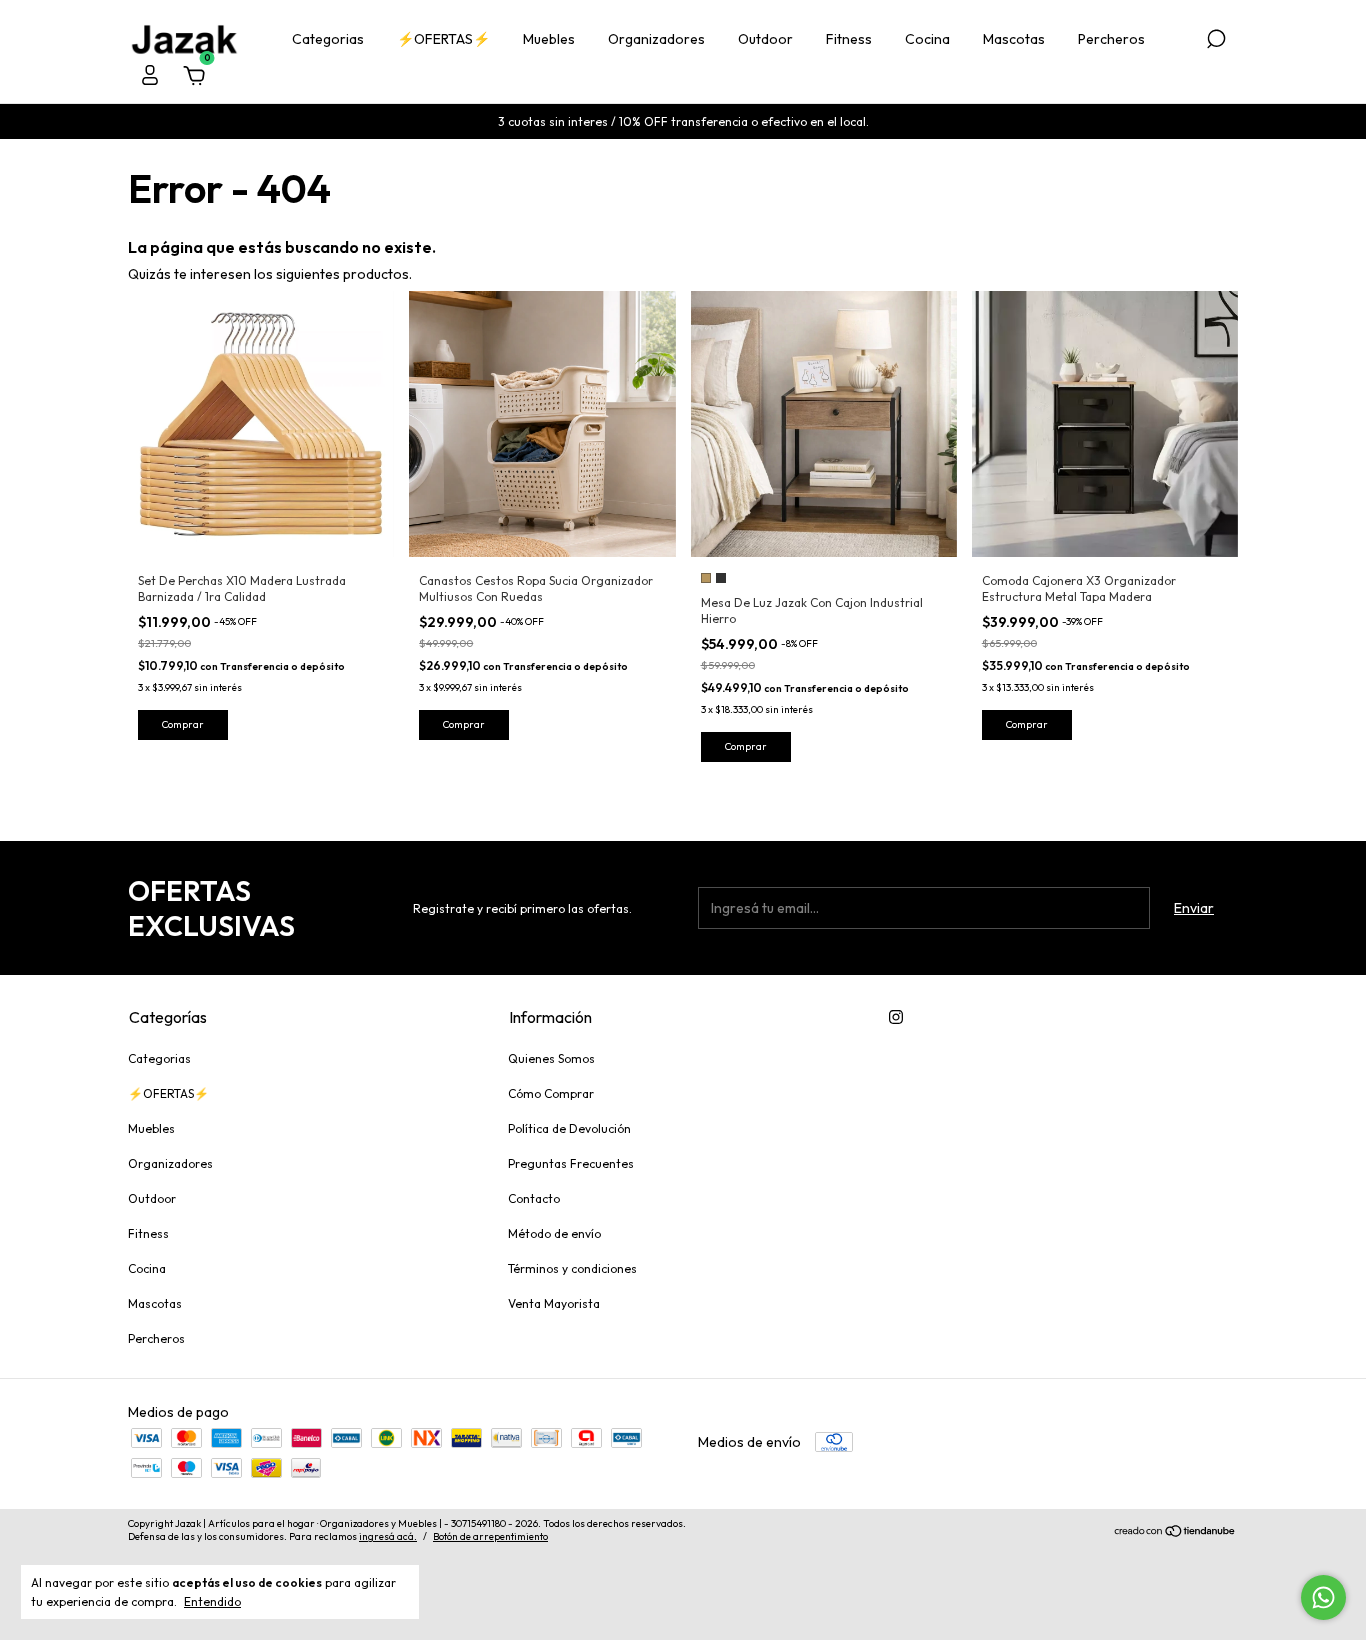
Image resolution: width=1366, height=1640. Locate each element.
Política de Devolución (569, 1128)
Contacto (534, 1198)
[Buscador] (1216, 42)
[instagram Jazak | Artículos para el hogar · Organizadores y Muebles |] (896, 1017)
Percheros (1111, 39)
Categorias (328, 39)
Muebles (549, 39)
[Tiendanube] (1175, 1533)
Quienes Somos (551, 1058)
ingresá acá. (388, 1536)
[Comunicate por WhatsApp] (1323, 1597)
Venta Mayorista (554, 1303)
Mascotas (1014, 39)
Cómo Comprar (551, 1093)
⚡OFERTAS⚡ (443, 39)
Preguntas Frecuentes (571, 1163)
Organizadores (656, 39)
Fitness (849, 39)
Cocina (927, 39)
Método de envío (554, 1233)
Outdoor (765, 39)
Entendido (212, 1601)
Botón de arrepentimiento (490, 1536)
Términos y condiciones (572, 1268)
